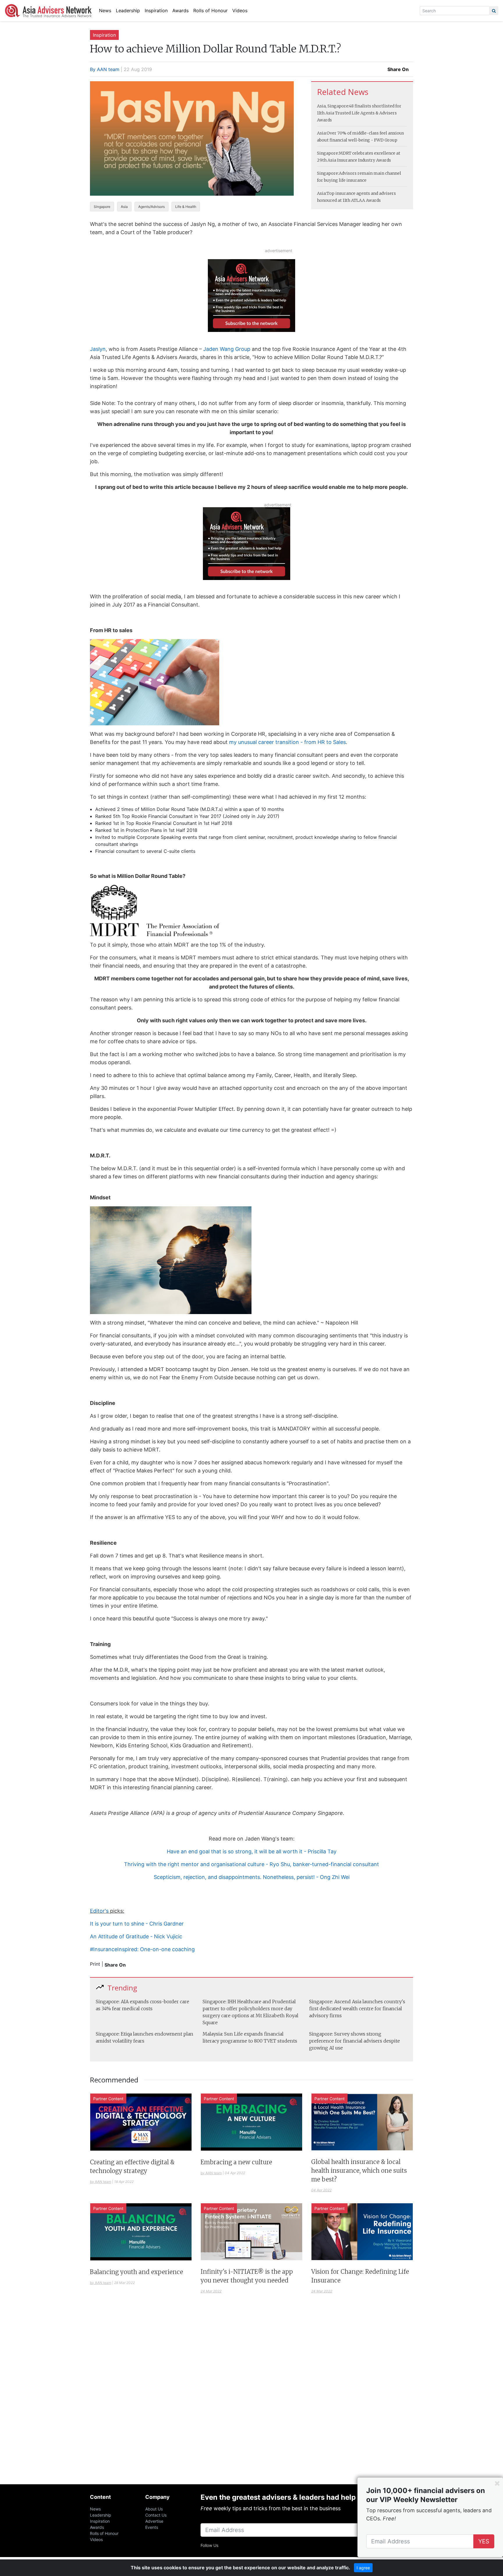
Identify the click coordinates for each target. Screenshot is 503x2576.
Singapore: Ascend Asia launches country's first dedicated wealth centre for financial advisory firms (357, 2009)
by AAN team (101, 2182)
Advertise (154, 2521)
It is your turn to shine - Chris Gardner (137, 1924)
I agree (363, 2568)
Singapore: (328, 153)
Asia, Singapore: (333, 106)
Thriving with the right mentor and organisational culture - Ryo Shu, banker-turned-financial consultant (251, 1864)
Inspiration (156, 10)
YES (484, 2541)
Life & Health (186, 207)
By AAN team (105, 69)
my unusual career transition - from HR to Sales (287, 742)
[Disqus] (251, 2396)
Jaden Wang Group (227, 349)
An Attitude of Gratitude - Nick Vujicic (136, 1936)
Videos (240, 10)
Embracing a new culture (236, 2162)
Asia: (322, 133)
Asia (124, 207)
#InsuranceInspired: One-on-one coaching (142, 1949)
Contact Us (156, 2515)
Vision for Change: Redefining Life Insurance (360, 2276)
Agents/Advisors (152, 207)
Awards (180, 10)
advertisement (279, 251)
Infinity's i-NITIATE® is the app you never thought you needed (247, 2276)
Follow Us (209, 2545)
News (105, 10)
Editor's (99, 1911)
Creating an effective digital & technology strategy (132, 2166)
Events (152, 2527)
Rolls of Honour (210, 10)
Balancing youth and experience (137, 2272)
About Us (154, 2509)
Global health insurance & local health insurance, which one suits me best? (359, 2171)
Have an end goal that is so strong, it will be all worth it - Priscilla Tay (252, 1851)
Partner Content (108, 2099)
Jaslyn (98, 349)
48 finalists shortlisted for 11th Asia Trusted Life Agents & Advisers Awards (359, 113)
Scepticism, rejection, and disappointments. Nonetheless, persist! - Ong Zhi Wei (252, 1877)
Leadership (128, 10)
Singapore (102, 207)
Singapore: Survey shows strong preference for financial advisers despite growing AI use (355, 2041)
